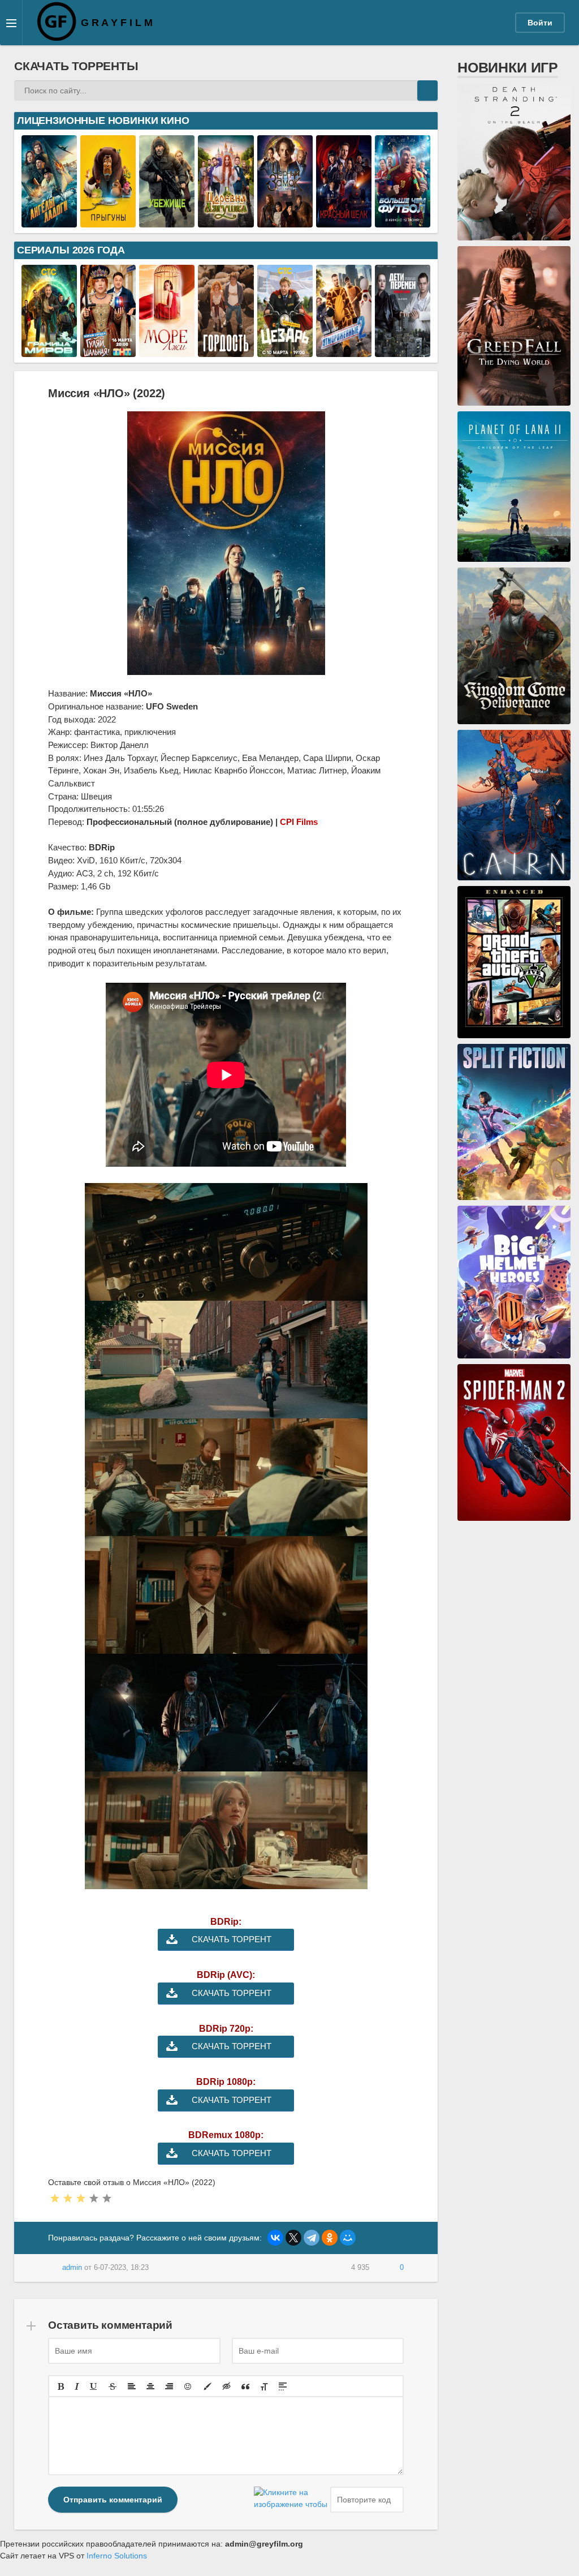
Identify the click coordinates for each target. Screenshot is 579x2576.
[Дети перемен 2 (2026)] (403, 351)
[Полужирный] (61, 2386)
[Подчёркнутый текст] (94, 2386)
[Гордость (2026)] (226, 351)
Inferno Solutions (117, 2556)
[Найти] (427, 91)
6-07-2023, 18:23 (121, 2268)
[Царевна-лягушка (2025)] (226, 221)
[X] (293, 2238)
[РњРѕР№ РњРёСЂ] (348, 2238)
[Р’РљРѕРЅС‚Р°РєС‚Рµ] (275, 2238)
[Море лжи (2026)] (167, 351)
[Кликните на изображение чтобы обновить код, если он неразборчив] (291, 2500)
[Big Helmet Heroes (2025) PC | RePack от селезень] (514, 1352)
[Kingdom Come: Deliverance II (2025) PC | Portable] (514, 718)
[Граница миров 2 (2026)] (49, 351)
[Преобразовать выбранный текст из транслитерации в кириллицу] (264, 2386)
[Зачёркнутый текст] (113, 2386)
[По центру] (150, 2386)
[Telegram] (312, 2238)
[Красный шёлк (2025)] (344, 221)
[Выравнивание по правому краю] (169, 2386)
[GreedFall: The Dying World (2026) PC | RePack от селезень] (514, 399)
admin (72, 2268)
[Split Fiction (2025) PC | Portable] (514, 1194)
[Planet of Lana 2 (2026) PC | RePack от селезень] (514, 556)
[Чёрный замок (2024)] (285, 221)
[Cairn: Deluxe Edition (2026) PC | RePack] (514, 874)
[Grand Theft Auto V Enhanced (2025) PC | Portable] (514, 1032)
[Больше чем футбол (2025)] (403, 221)
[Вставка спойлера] (283, 2386)
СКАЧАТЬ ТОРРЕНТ (232, 1939)
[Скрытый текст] (227, 2386)
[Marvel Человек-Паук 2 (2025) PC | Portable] (514, 1515)
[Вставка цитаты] (245, 2386)
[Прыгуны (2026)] (108, 221)
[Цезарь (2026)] (285, 351)
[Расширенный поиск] (407, 91)
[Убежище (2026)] (167, 221)
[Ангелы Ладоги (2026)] (49, 221)
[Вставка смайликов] (188, 2386)
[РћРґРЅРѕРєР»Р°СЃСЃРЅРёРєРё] (330, 2238)
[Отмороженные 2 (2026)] (344, 351)
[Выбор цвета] (208, 2386)
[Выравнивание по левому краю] (132, 2386)
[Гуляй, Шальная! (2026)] (108, 351)
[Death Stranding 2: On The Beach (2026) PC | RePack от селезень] (514, 234)
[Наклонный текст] (77, 2386)
